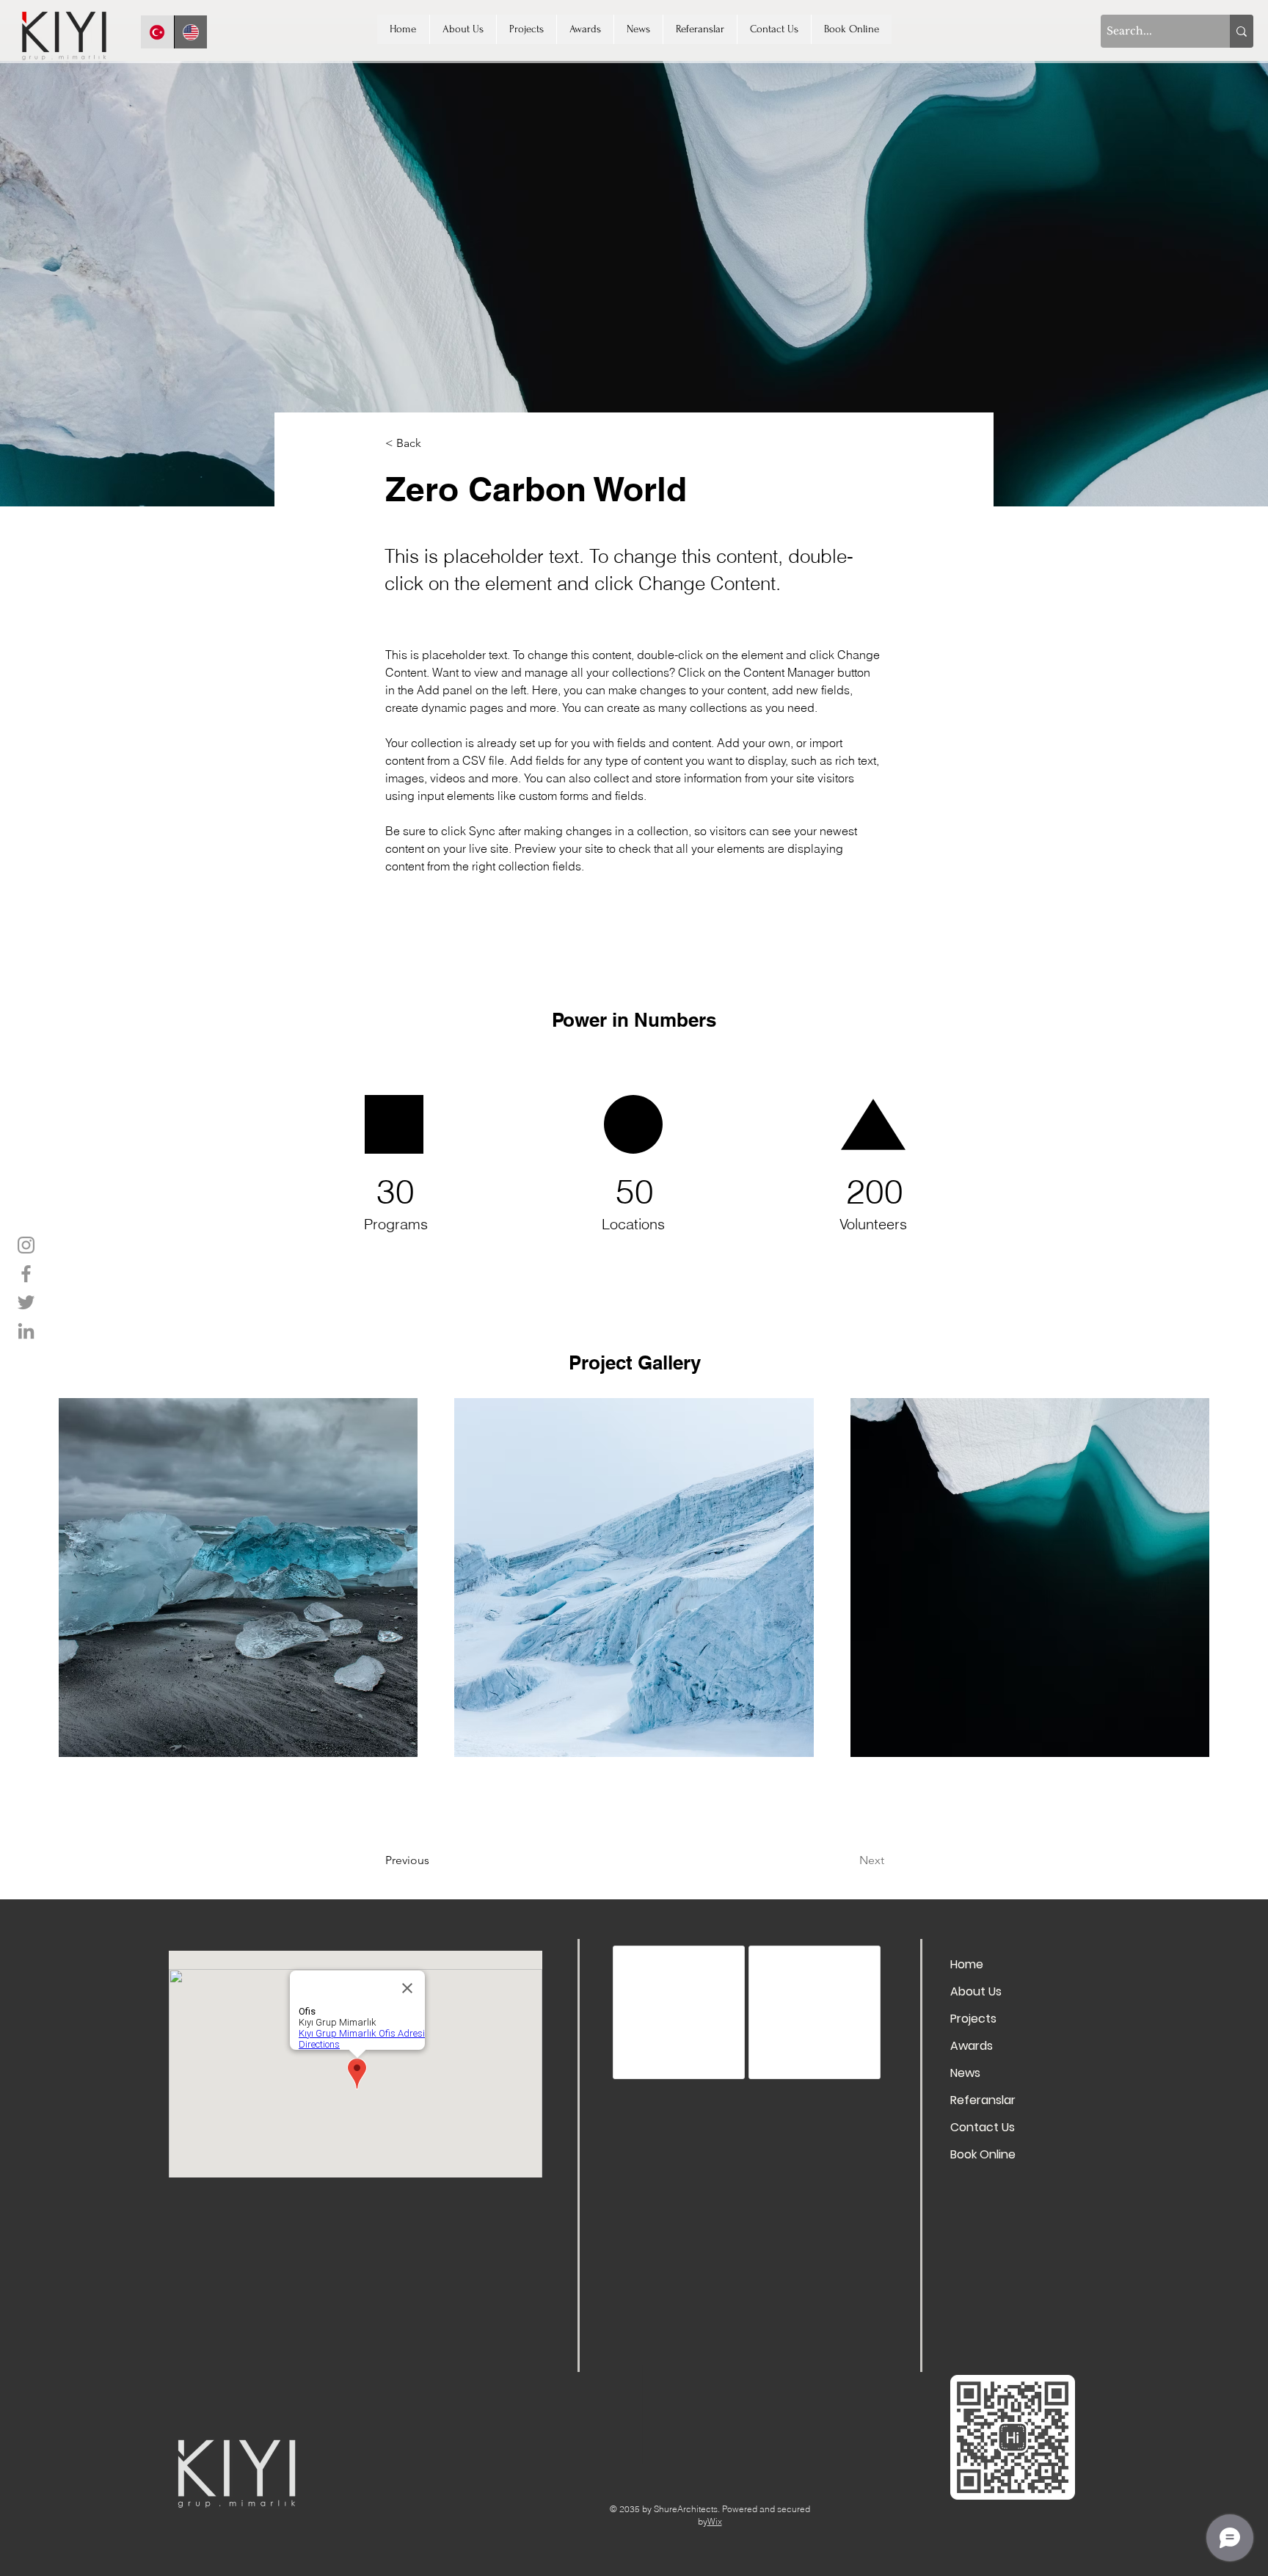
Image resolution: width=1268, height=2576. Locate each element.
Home (967, 1964)
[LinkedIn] (26, 1331)
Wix (715, 2532)
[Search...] (1242, 31)
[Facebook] (26, 1274)
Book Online (983, 2154)
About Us (976, 1991)
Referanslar (983, 2100)
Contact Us (983, 2127)
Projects (973, 2019)
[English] (191, 32)
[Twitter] (26, 1302)
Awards (972, 2046)
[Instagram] (26, 1245)
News (965, 2073)
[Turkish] (157, 32)
